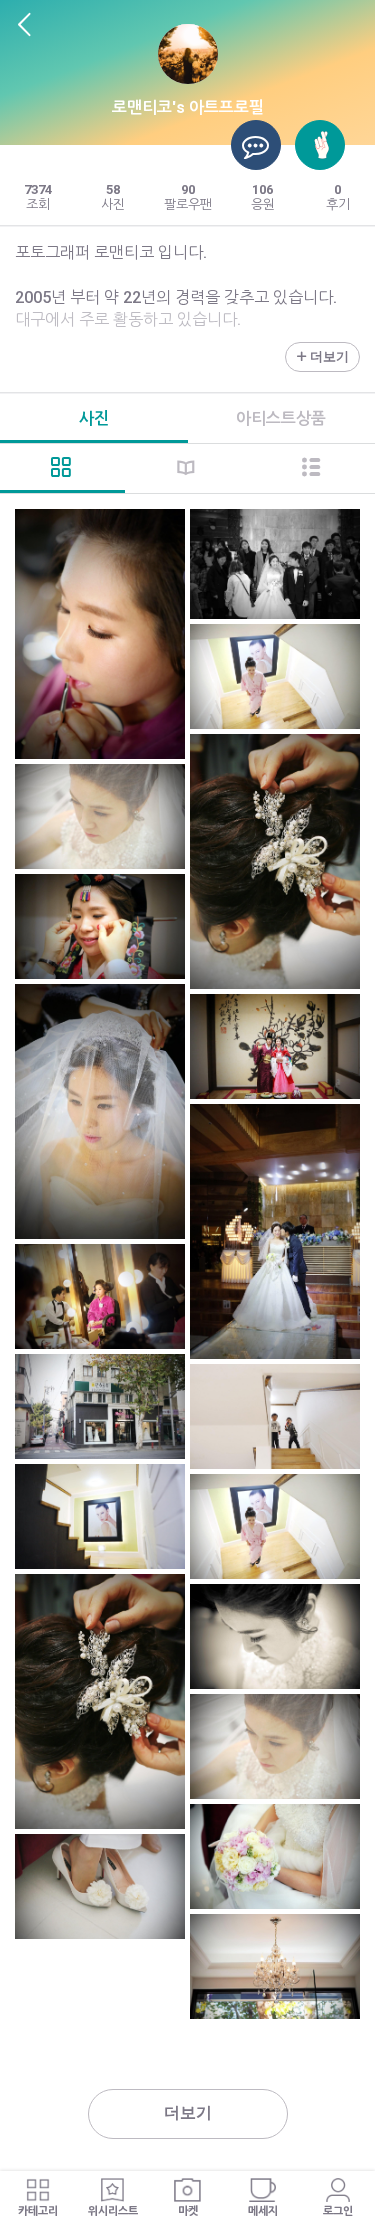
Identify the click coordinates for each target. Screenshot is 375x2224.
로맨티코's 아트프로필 (188, 107)
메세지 (263, 2211)
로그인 (338, 2211)
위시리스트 (113, 2211)
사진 (94, 418)
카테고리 (38, 2211)
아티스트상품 (281, 418)
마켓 (188, 2211)
